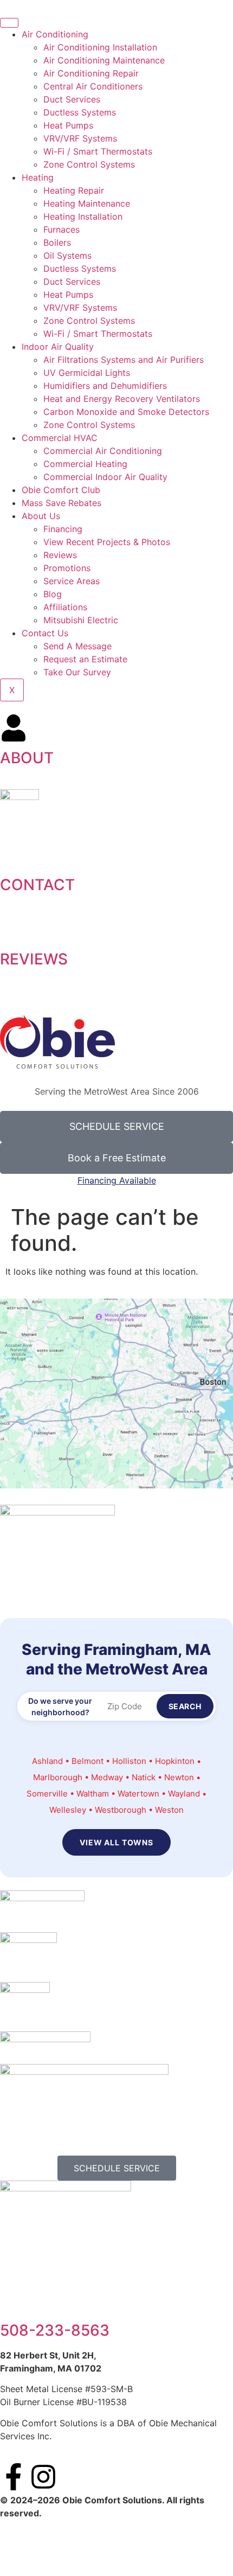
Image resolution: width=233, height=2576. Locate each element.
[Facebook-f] (14, 2477)
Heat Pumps (68, 125)
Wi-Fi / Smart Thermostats (98, 151)
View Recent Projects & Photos (107, 542)
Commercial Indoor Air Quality (105, 477)
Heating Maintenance (87, 203)
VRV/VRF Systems (80, 138)
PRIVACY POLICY (173, 2540)
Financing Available (117, 1180)
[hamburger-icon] (9, 23)
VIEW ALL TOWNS (116, 1842)
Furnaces (62, 229)
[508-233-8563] (14, 2300)
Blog (53, 594)
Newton (179, 1777)
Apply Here (175, 996)
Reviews (60, 555)
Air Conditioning (55, 34)
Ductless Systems (80, 112)
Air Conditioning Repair (91, 73)
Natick (144, 1777)
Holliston (129, 1761)
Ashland (47, 1761)
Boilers (57, 242)
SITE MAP (20, 2540)
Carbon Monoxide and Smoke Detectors (126, 412)
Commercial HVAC (60, 438)
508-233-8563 (55, 2330)
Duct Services (72, 99)
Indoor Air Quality (58, 347)
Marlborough (58, 1777)
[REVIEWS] (14, 929)
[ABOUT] (14, 728)
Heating (38, 177)
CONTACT (37, 885)
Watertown (138, 1794)
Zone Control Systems (89, 164)
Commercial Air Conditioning (103, 451)
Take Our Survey (77, 672)
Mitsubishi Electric (81, 620)
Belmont (88, 1761)
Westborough (121, 1810)
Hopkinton (175, 1761)
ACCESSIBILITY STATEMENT (90, 2540)
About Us (41, 516)
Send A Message (77, 646)
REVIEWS (34, 959)
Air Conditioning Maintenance (104, 60)
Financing (63, 529)
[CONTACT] (14, 855)
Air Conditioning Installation (100, 47)
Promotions (67, 568)
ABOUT (27, 758)
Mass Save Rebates (62, 503)
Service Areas (72, 581)
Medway (107, 1777)
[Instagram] (43, 2477)
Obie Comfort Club (61, 490)
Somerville (47, 1794)
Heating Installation (83, 216)
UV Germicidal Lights (87, 373)
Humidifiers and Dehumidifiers (105, 386)
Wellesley (68, 1810)
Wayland (184, 1794)
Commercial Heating (85, 464)
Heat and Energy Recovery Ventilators (122, 399)
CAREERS (117, 2553)
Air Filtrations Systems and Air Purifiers (124, 360)
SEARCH (185, 1706)
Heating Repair (74, 190)
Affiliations (65, 607)
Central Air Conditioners (93, 86)
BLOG (220, 2540)
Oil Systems (67, 255)
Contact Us (45, 633)
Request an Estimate (85, 659)
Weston (169, 1810)
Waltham (93, 1794)
